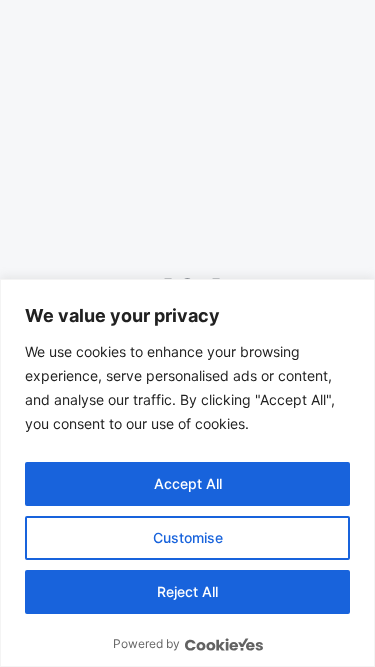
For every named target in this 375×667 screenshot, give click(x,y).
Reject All (187, 591)
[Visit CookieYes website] (224, 644)
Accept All (188, 483)
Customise (188, 537)
